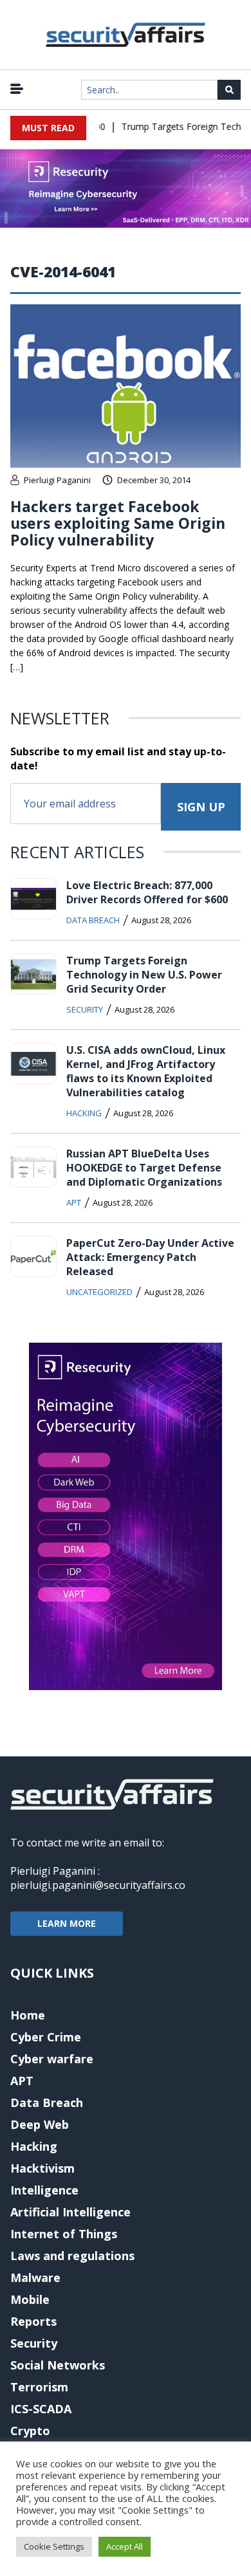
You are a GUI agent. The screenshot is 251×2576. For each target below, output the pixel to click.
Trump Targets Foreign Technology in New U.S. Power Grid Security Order (144, 975)
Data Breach (93, 920)
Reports (33, 2321)
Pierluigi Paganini (57, 480)
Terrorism (39, 2387)
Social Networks (58, 2365)
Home (28, 2015)
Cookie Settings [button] (54, 2546)
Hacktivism (42, 2168)
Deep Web (40, 2124)
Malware (35, 2277)
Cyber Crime (46, 2037)
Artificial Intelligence (70, 2212)
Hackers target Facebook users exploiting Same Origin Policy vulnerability (118, 523)
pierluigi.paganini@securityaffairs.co (98, 1885)
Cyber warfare (52, 2059)
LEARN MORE (67, 1923)
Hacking (84, 1113)
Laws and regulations (72, 2256)
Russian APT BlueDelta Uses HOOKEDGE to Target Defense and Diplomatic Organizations (144, 1168)
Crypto (30, 2431)
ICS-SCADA (41, 2409)
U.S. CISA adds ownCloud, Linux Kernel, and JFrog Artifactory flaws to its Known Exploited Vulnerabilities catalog (146, 1071)
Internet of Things (64, 2234)
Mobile (30, 2299)
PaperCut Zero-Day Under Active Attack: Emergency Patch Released (150, 1257)
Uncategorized (99, 1292)
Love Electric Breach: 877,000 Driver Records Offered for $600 (147, 892)
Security (85, 1009)
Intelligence (44, 2190)
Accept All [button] (125, 2546)
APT (74, 1202)
